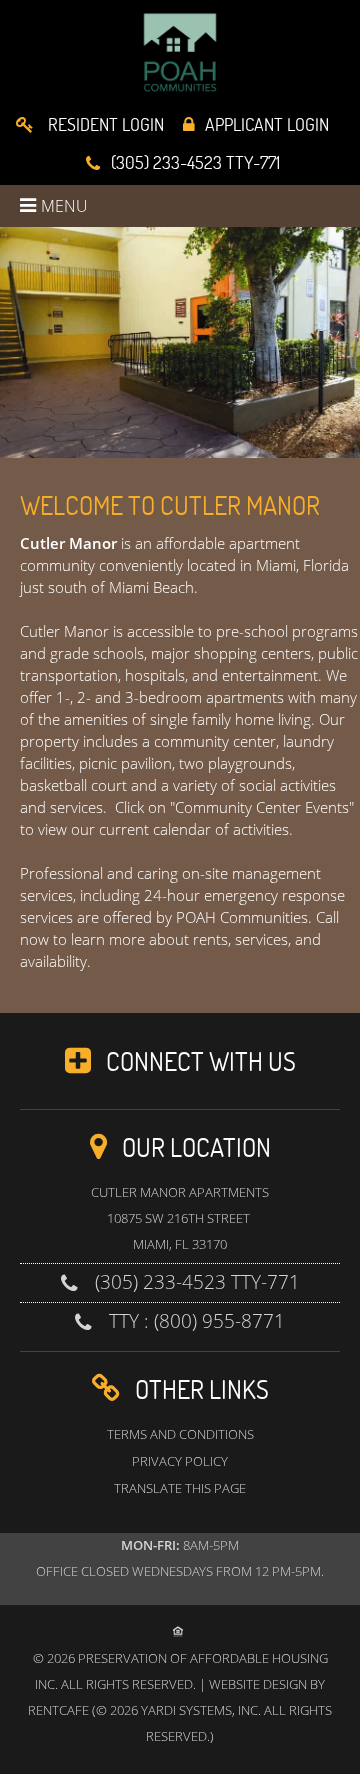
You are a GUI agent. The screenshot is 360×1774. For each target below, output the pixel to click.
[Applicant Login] (256, 126)
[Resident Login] (90, 126)
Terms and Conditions (180, 1434)
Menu (64, 206)
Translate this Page (180, 1488)
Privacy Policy (180, 1461)
